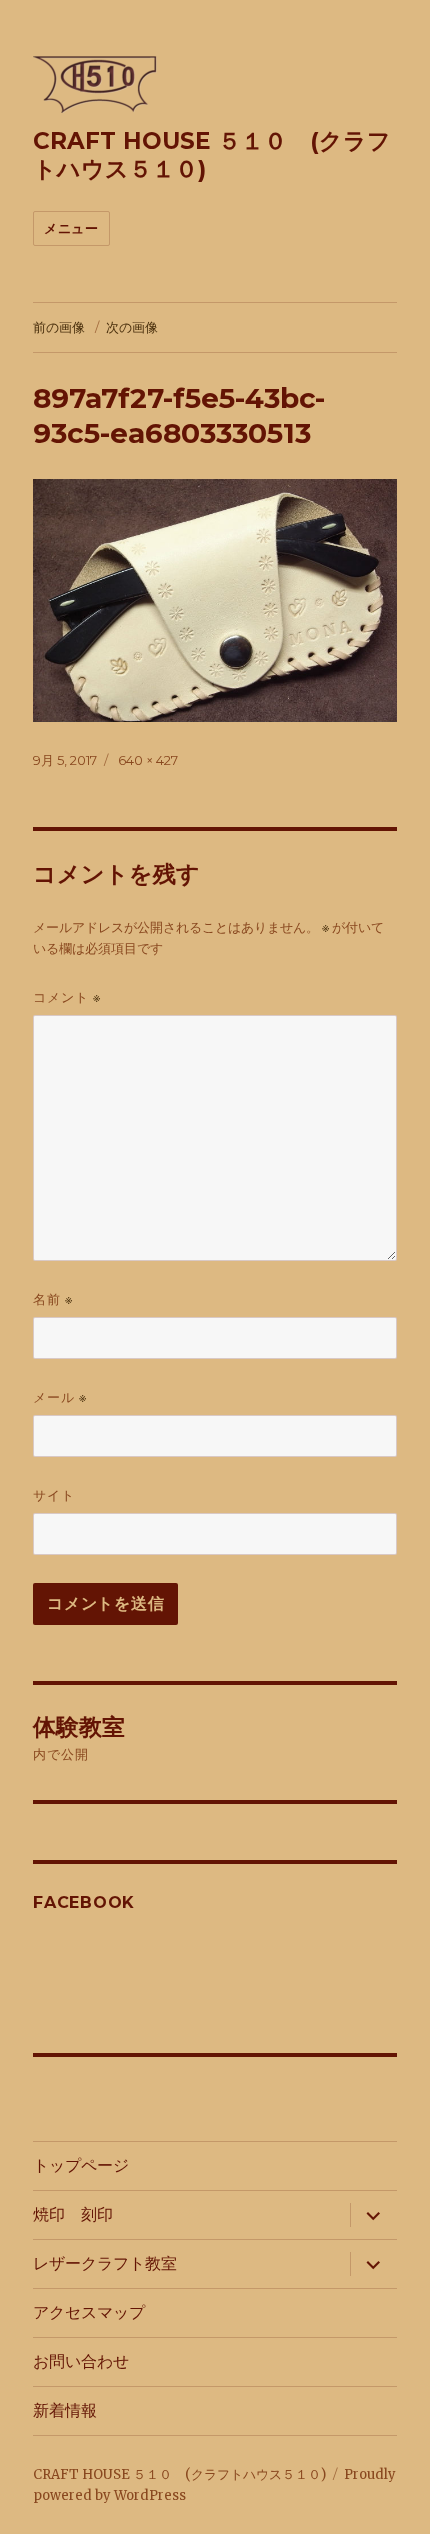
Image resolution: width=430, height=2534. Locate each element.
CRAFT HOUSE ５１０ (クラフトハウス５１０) (179, 2474)
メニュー (71, 228)
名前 (53, 1299)
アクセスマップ (89, 2312)
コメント (67, 997)
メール (60, 1397)
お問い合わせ (81, 2361)
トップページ (81, 2165)
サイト (54, 1495)
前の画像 (59, 327)
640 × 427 (148, 760)
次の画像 (132, 327)
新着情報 (65, 2410)
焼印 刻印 (73, 2214)
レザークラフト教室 (105, 2263)
